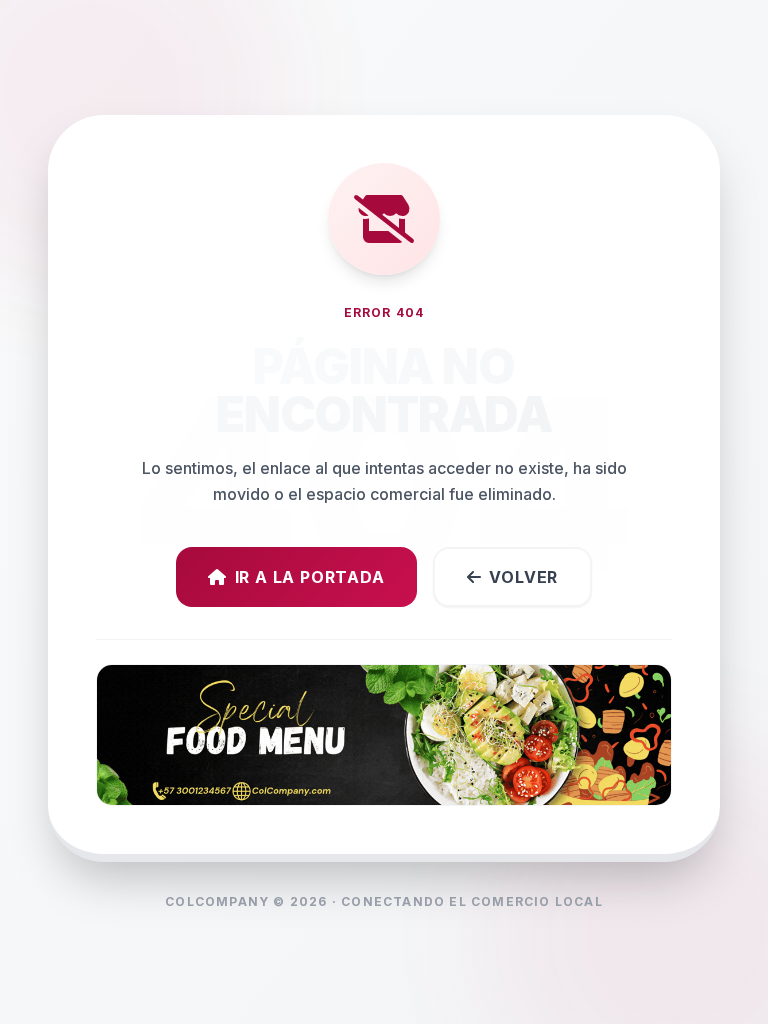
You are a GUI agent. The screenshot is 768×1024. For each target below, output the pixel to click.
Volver (523, 577)
